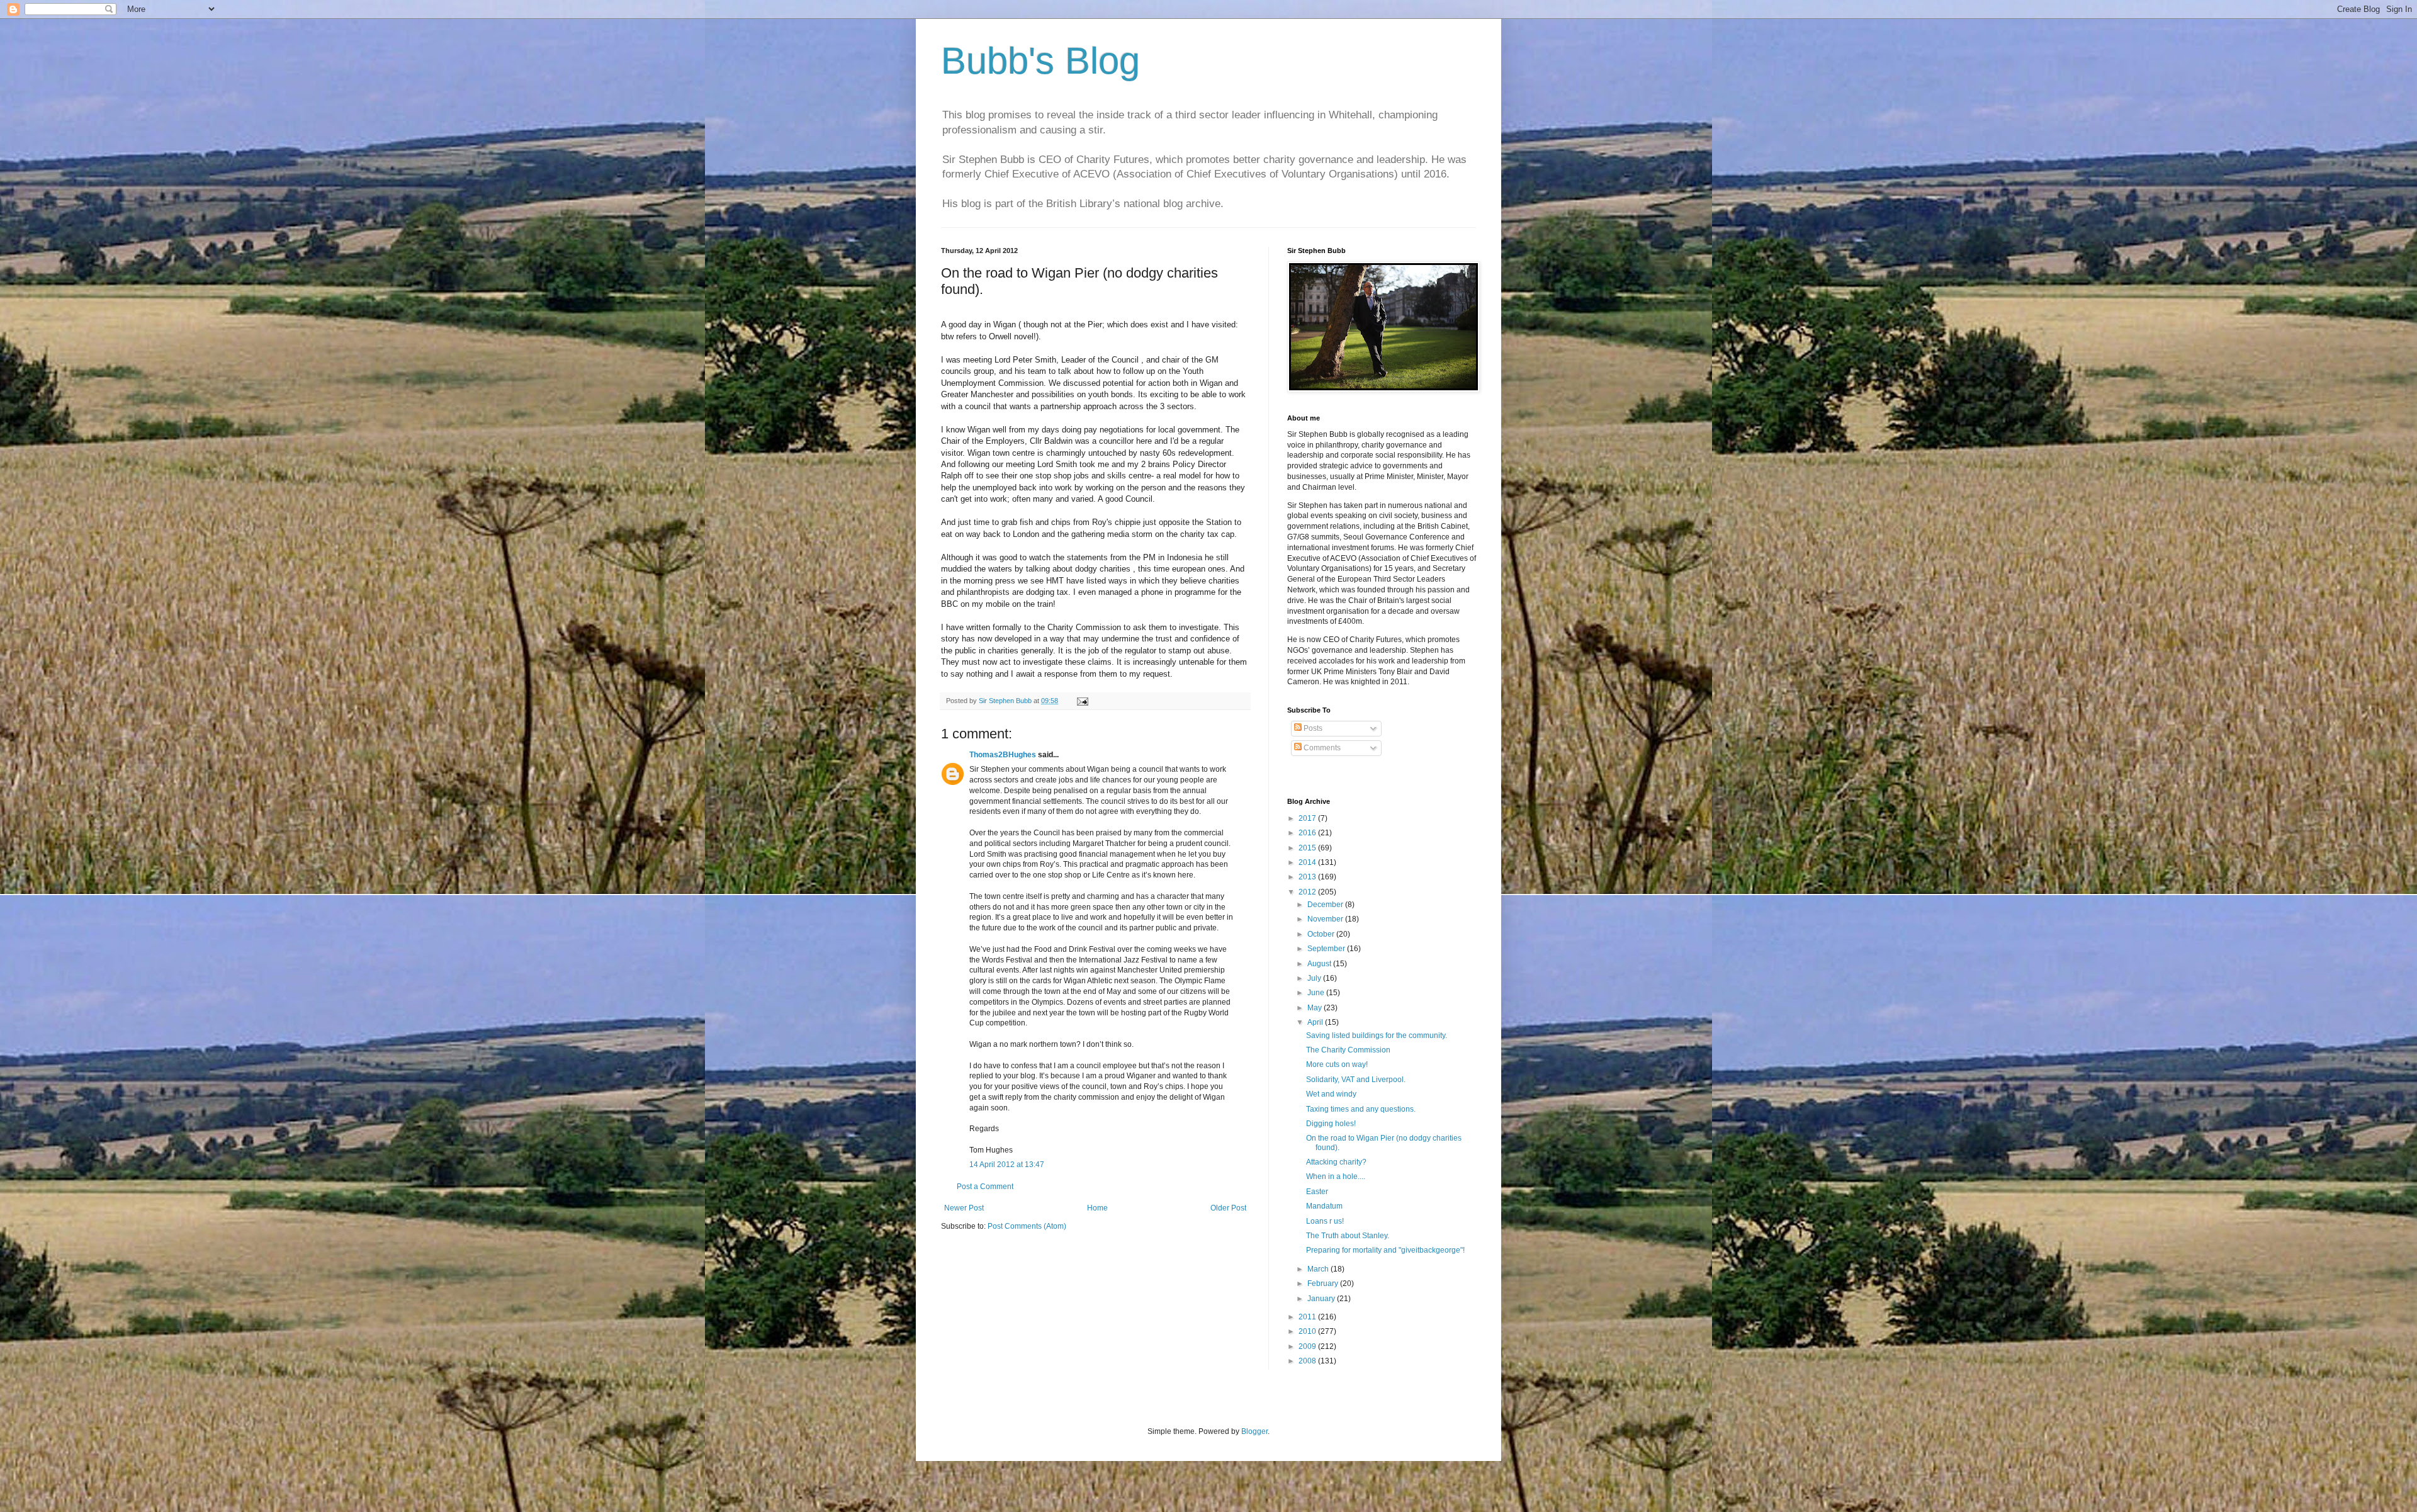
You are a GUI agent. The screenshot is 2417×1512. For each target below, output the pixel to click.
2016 (1308, 833)
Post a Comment (985, 1187)
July (1315, 978)
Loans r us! (1325, 1221)
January (1322, 1299)
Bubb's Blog (1040, 61)
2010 (1308, 1331)
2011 (1308, 1317)
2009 (1308, 1346)
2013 (1308, 877)
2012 (1308, 892)
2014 (1308, 862)
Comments (1321, 748)
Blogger (1254, 1431)
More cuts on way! (1337, 1064)
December (1326, 905)
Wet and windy (1331, 1094)
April (1316, 1022)
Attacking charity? (1336, 1162)
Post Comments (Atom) (1027, 1226)
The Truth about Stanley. (1348, 1236)
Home (1097, 1208)
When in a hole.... (1336, 1176)
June (1317, 993)
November (1326, 919)
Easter (1317, 1192)
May (1316, 1008)
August (1320, 964)
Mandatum (1324, 1206)
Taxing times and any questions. (1361, 1109)
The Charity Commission (1348, 1050)
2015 (1308, 848)
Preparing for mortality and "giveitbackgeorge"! (1385, 1250)
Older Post (1228, 1208)
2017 (1308, 818)
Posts (1312, 728)
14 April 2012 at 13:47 (1007, 1165)
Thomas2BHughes (1003, 755)
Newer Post (964, 1208)
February (1324, 1284)
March (1319, 1269)
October (1322, 934)
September (1327, 949)
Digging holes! (1331, 1124)
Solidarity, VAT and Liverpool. (1356, 1080)
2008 (1308, 1361)
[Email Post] (1082, 701)
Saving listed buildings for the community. (1377, 1035)
